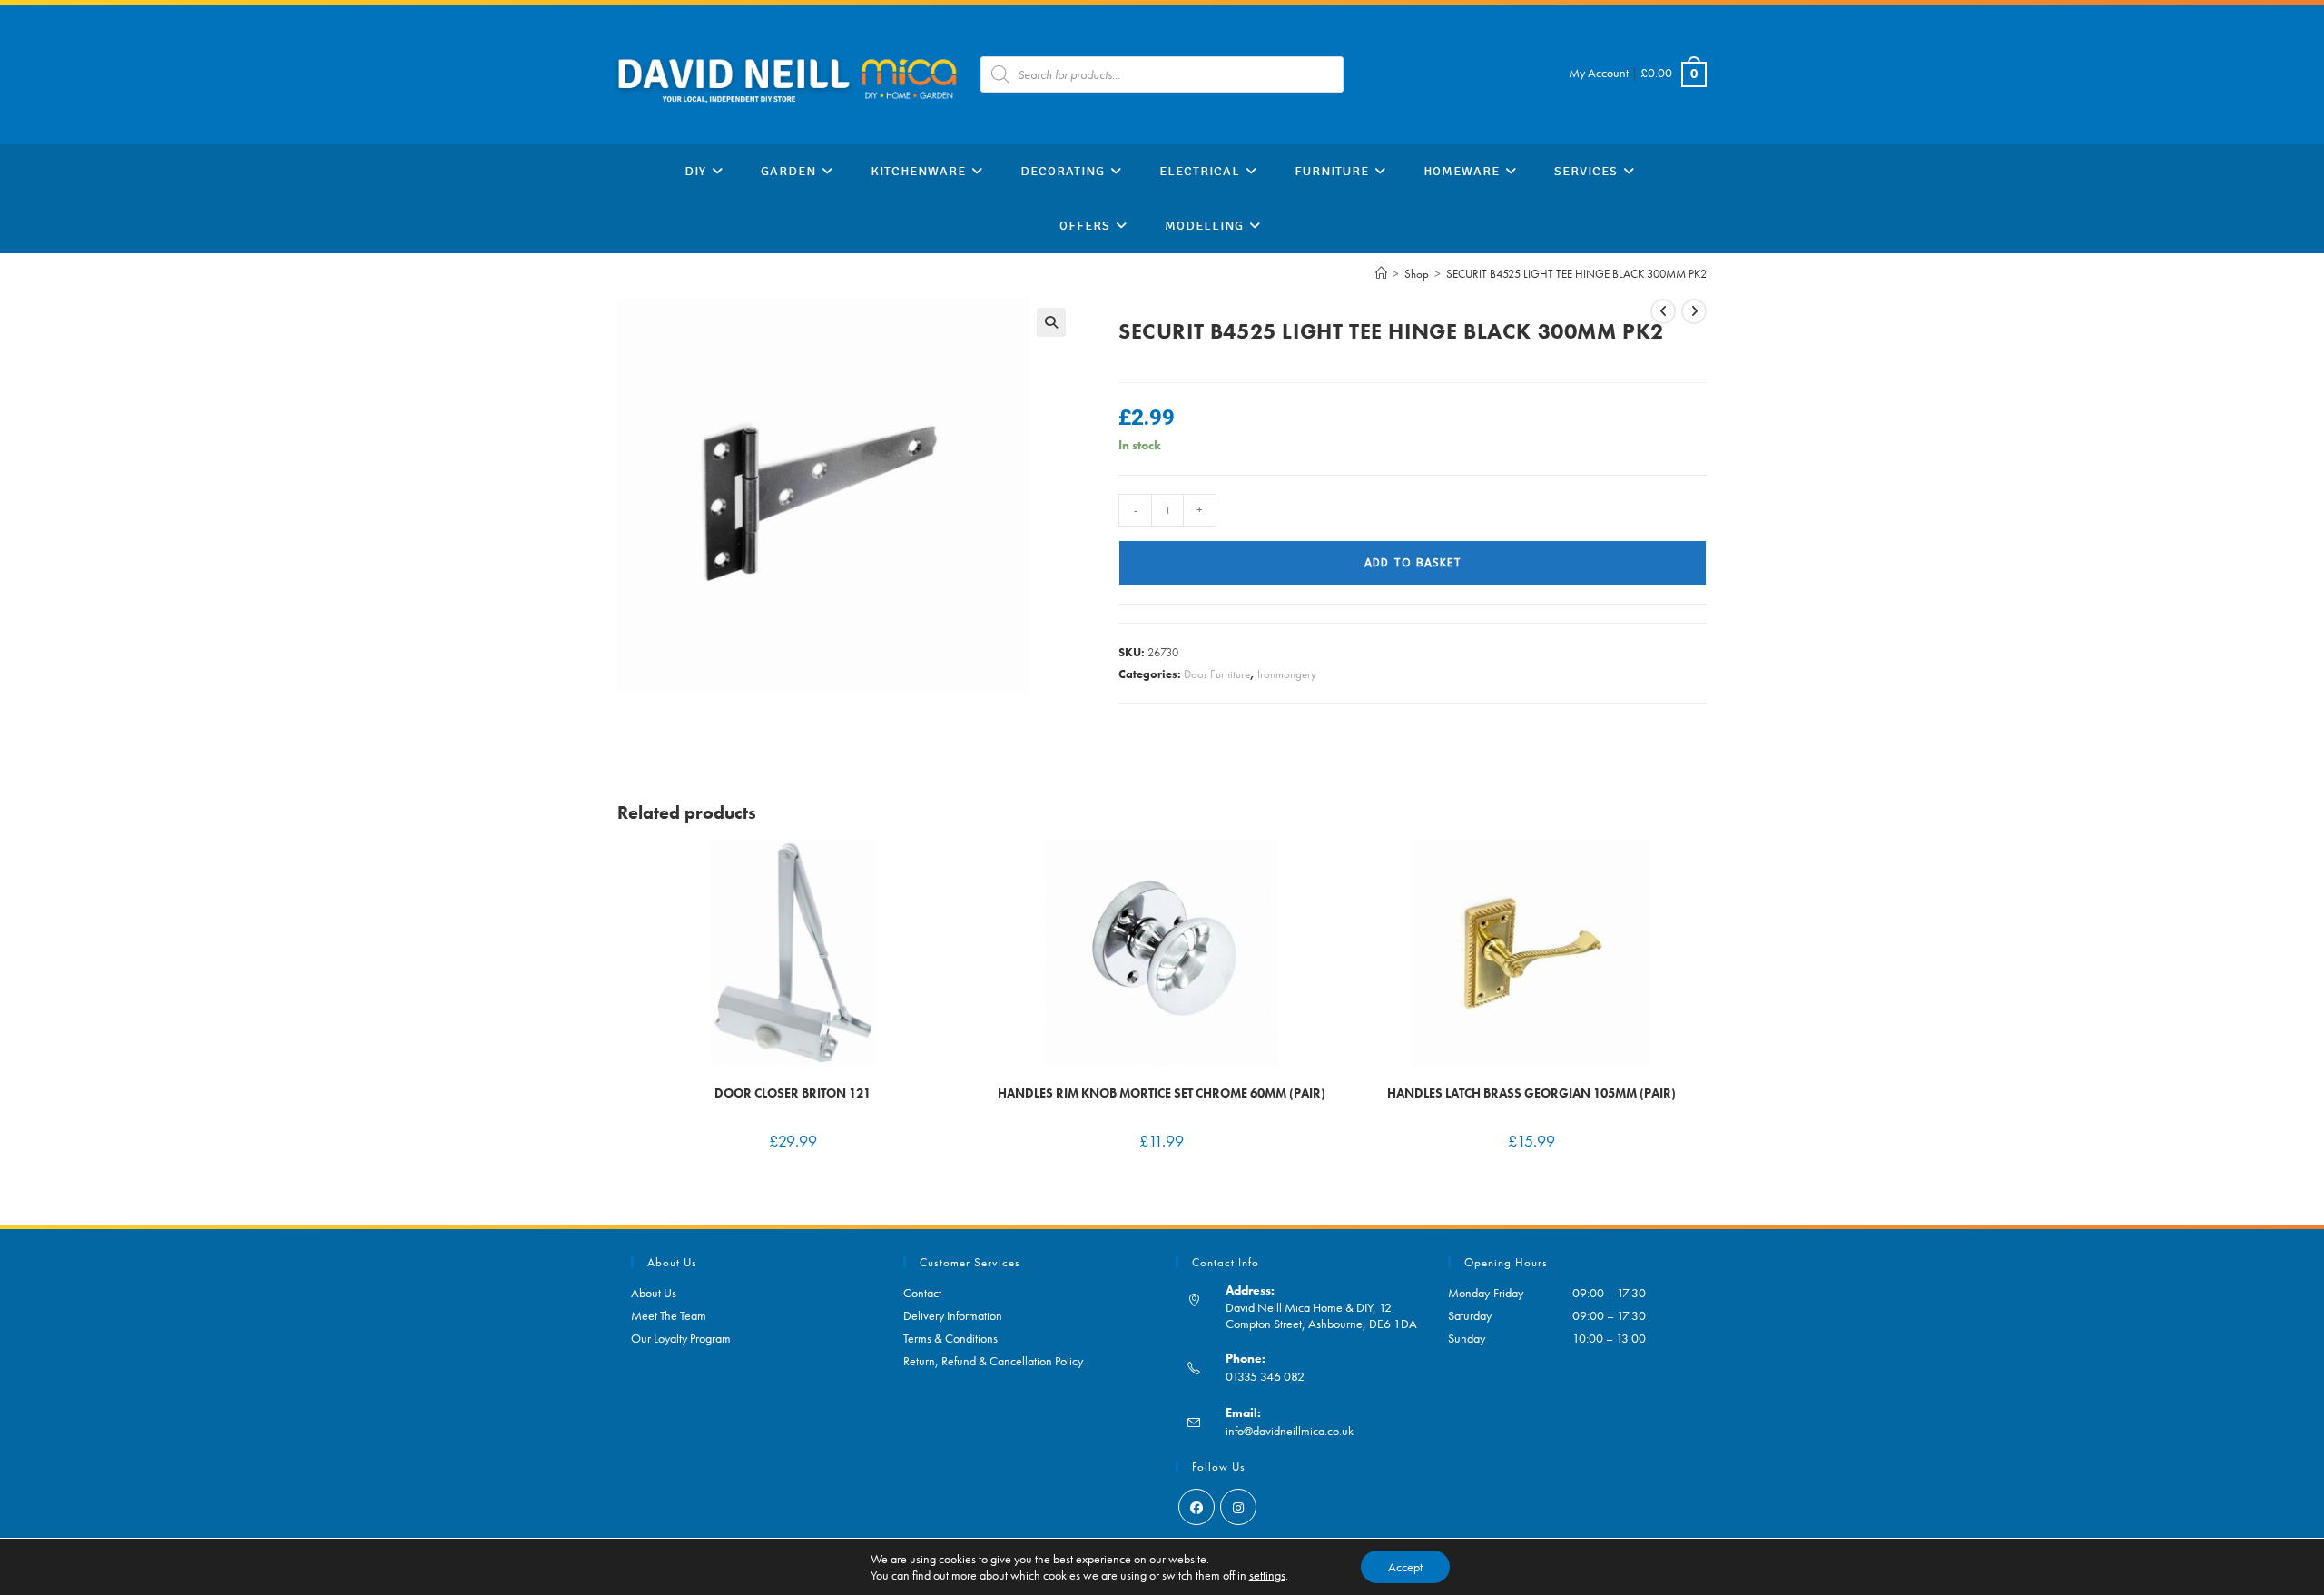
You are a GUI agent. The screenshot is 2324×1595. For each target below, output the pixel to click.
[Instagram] (1238, 1507)
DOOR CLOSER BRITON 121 (793, 1093)
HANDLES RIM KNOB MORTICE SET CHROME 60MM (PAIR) (1162, 1093)
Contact (922, 1293)
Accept (1405, 1567)
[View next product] (1694, 311)
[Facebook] (1196, 1507)
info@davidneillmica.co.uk (1290, 1431)
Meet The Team (669, 1315)
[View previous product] (1663, 311)
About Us (654, 1293)
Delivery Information (953, 1315)
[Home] (1381, 274)
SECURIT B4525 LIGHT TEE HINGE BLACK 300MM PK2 (1576, 274)
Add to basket (1413, 563)
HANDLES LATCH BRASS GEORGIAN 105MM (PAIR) (1531, 1093)
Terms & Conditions (950, 1338)
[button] (1051, 322)
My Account (1599, 73)
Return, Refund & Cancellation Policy (993, 1361)
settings (1267, 1575)
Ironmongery (1287, 674)
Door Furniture (1217, 674)
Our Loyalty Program (681, 1338)
